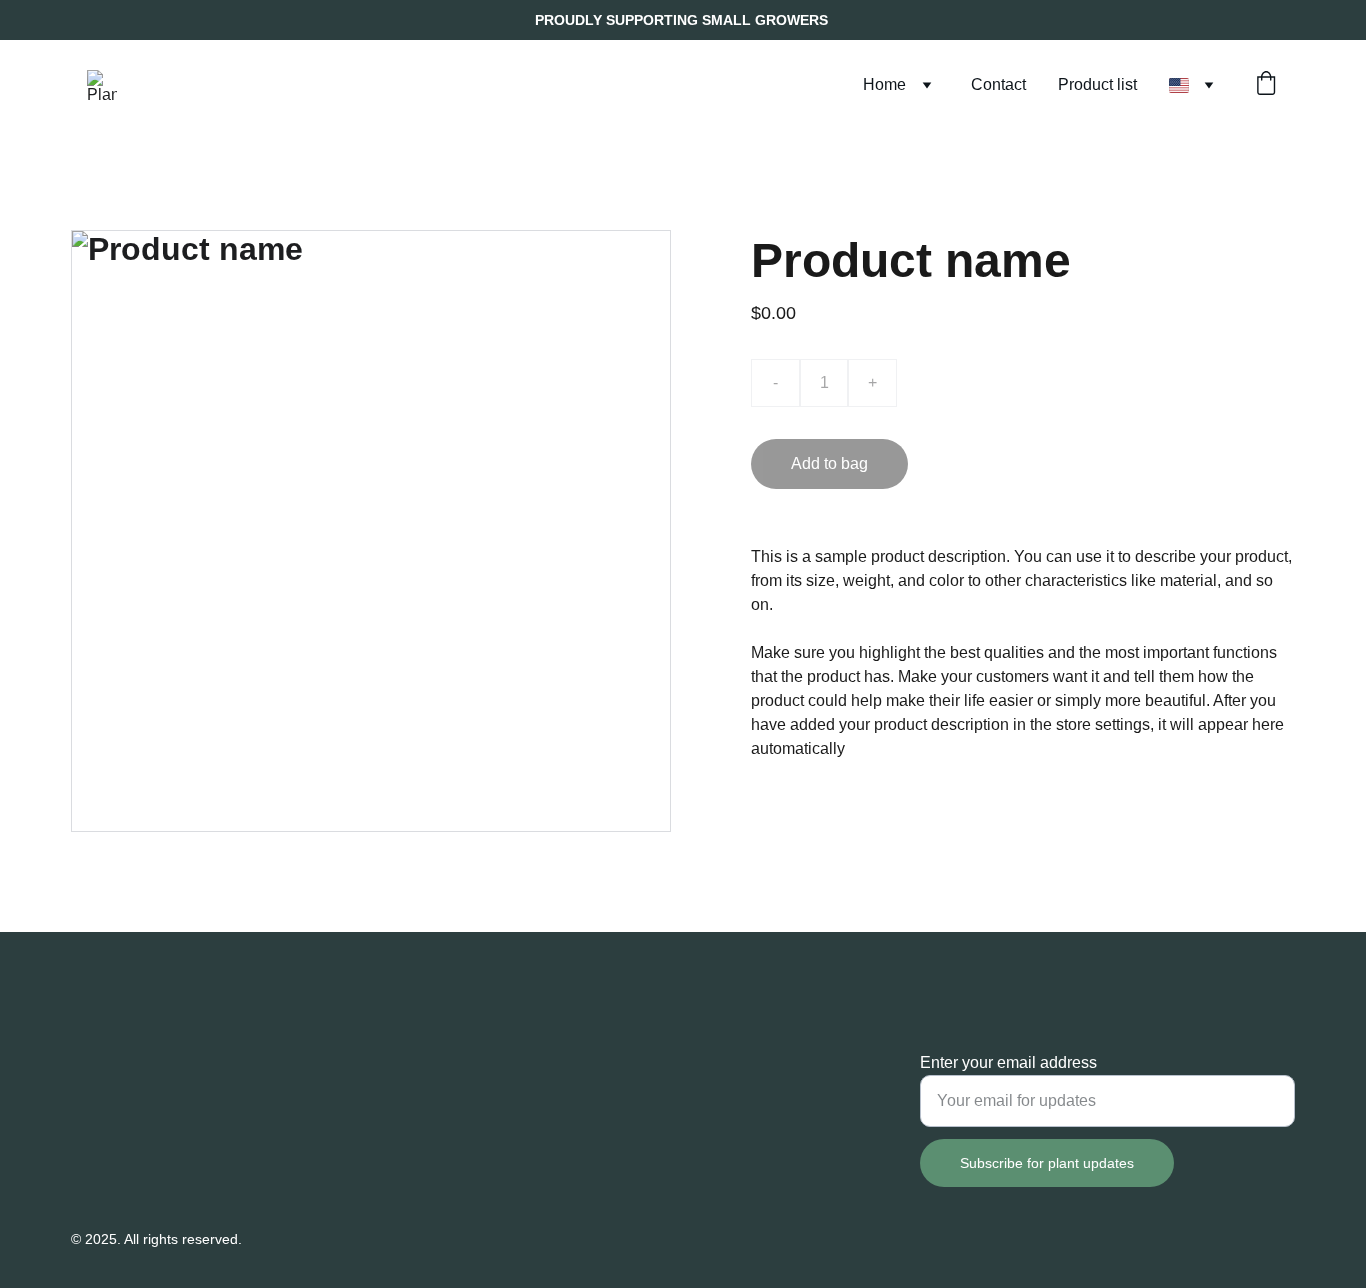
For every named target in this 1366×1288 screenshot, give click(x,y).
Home (884, 84)
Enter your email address (1008, 1062)
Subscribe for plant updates (1047, 1163)
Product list (1097, 84)
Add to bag (829, 463)
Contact (998, 84)
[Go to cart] (1266, 85)
